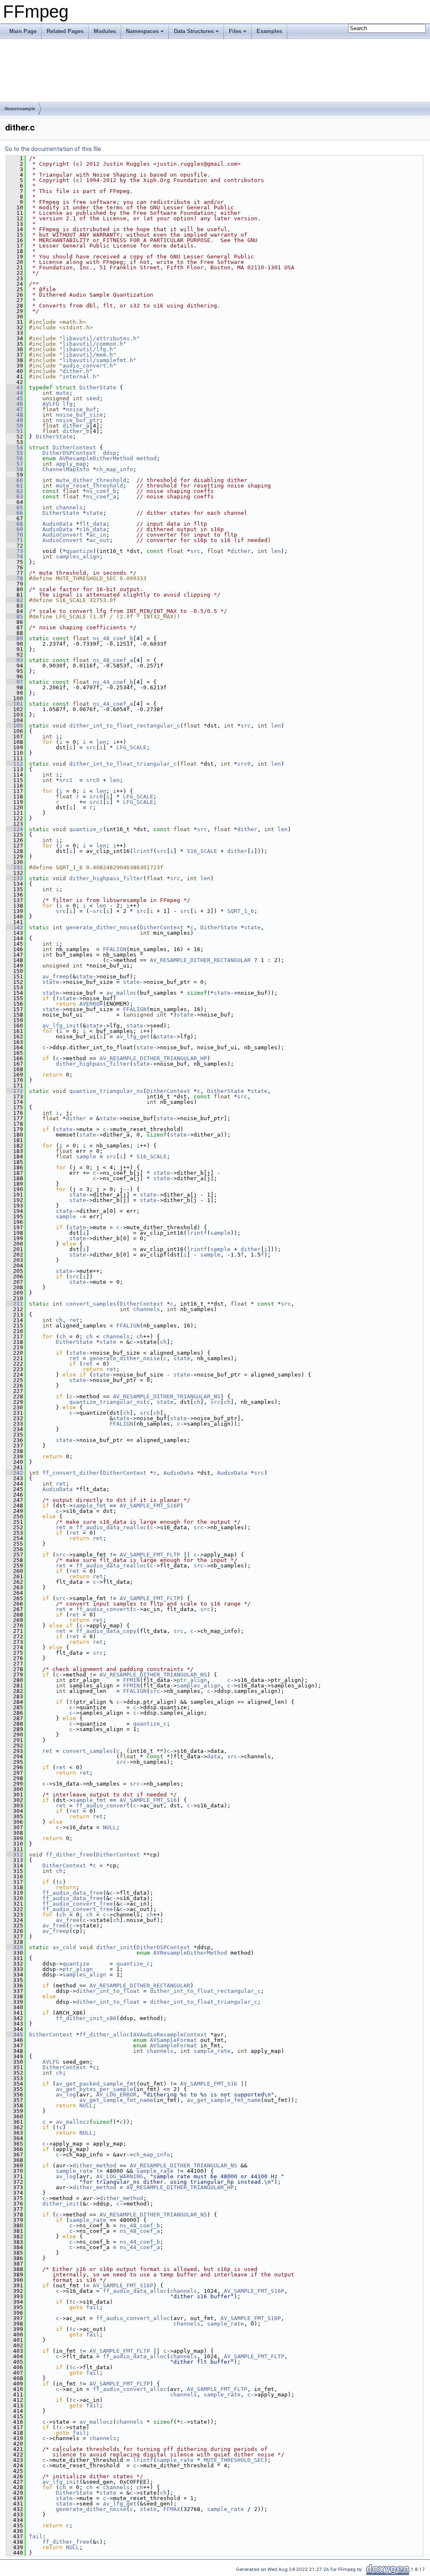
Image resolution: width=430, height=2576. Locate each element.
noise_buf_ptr (78, 420)
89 (15, 638)
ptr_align (192, 1680)
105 (15, 726)
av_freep (56, 976)
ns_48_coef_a (113, 660)
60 (15, 480)
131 (15, 867)
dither (241, 551)
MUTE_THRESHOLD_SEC (234, 2460)
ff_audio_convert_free (78, 1904)
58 (15, 469)
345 (15, 2035)
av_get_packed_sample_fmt (96, 2084)
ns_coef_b (101, 491)
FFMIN (131, 1680)
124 (15, 829)
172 (15, 1091)
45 (15, 398)
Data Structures (194, 31)
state (94, 513)
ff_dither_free (69, 1855)
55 (15, 453)
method (147, 458)
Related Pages (65, 31)
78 (15, 578)
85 (15, 617)
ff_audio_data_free (73, 1893)
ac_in (98, 535)
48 (15, 415)
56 (15, 458)
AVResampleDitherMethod (96, 458)
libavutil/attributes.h (100, 338)
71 (15, 540)
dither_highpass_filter (106, 878)
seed (93, 398)
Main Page (23, 31)
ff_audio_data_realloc (111, 1527)
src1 (66, 780)
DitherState (98, 387)
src (195, 551)
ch (59, 1320)
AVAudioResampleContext (170, 2035)
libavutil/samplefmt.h (98, 360)
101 (15, 704)
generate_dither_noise (101, 927)
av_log (66, 2095)
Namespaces (142, 31)
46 (15, 404)
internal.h (79, 377)
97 (15, 682)
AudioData (58, 524)
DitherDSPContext (69, 453)
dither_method (94, 2165)
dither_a (76, 426)
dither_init (115, 1947)
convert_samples (91, 1304)
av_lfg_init (61, 1026)
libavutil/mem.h (88, 355)
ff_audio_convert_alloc (133, 2318)
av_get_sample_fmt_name (116, 2100)
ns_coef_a (101, 497)
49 (15, 420)
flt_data (93, 524)
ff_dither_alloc (105, 2035)
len (276, 551)
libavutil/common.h (93, 344)
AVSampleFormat (173, 2040)
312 (15, 1855)
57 (15, 464)
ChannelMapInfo (66, 469)
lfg (68, 404)
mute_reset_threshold (89, 486)
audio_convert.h (88, 366)
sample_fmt (89, 1506)
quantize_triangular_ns (106, 1091)
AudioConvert (63, 535)
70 (15, 535)
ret (74, 1320)
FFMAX (172, 2509)
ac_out (100, 540)
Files (235, 31)
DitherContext (74, 447)
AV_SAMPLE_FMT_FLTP (150, 1555)
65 (15, 507)
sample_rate (212, 2051)
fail (93, 2307)
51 (15, 431)
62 (15, 491)
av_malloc (121, 993)
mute (63, 393)
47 (15, 409)
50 (15, 426)
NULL (110, 1827)
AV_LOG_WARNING (120, 2176)
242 (15, 1473)
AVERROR (91, 1004)
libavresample (20, 109)
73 (15, 551)
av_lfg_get (133, 1036)
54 (15, 447)
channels (69, 507)
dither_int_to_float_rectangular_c (125, 726)
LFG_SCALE (131, 747)
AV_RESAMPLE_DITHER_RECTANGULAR (200, 960)
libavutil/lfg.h (88, 349)
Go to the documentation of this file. (54, 149)
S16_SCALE (202, 851)
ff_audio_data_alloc (135, 2291)
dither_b (76, 431)
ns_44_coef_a (113, 704)
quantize (79, 551)
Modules (105, 31)
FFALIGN (115, 949)
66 (15, 513)
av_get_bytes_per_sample (94, 2089)
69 (15, 529)
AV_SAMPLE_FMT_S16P (150, 1506)
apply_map (71, 464)
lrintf (143, 851)
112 (15, 764)
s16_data (93, 529)
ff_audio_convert (103, 1609)
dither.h (76, 371)
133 (15, 878)
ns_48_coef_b (113, 638)
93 (15, 660)
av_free (68, 1920)
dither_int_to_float (108, 1991)
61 (15, 486)
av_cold (64, 1947)
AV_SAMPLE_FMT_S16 (148, 1800)
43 (15, 387)
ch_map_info (115, 469)
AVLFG (51, 404)
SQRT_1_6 (241, 911)
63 (15, 497)
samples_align (78, 557)
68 (15, 524)
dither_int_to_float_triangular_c (123, 764)
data (214, 1756)
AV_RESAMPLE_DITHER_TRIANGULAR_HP (153, 1058)
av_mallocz (73, 2122)
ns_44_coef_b (113, 682)
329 (15, 1947)
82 (15, 600)
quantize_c (86, 829)
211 (15, 1304)
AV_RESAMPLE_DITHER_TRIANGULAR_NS (167, 1396)
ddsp (110, 453)
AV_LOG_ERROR (116, 2095)
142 (15, 927)
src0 (244, 764)
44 (15, 393)
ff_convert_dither (71, 1473)
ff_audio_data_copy (106, 1631)
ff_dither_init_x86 (86, 2018)
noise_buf (81, 409)
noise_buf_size (79, 415)
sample (86, 1156)
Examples (269, 31)
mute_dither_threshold (91, 480)
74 (15, 557)
